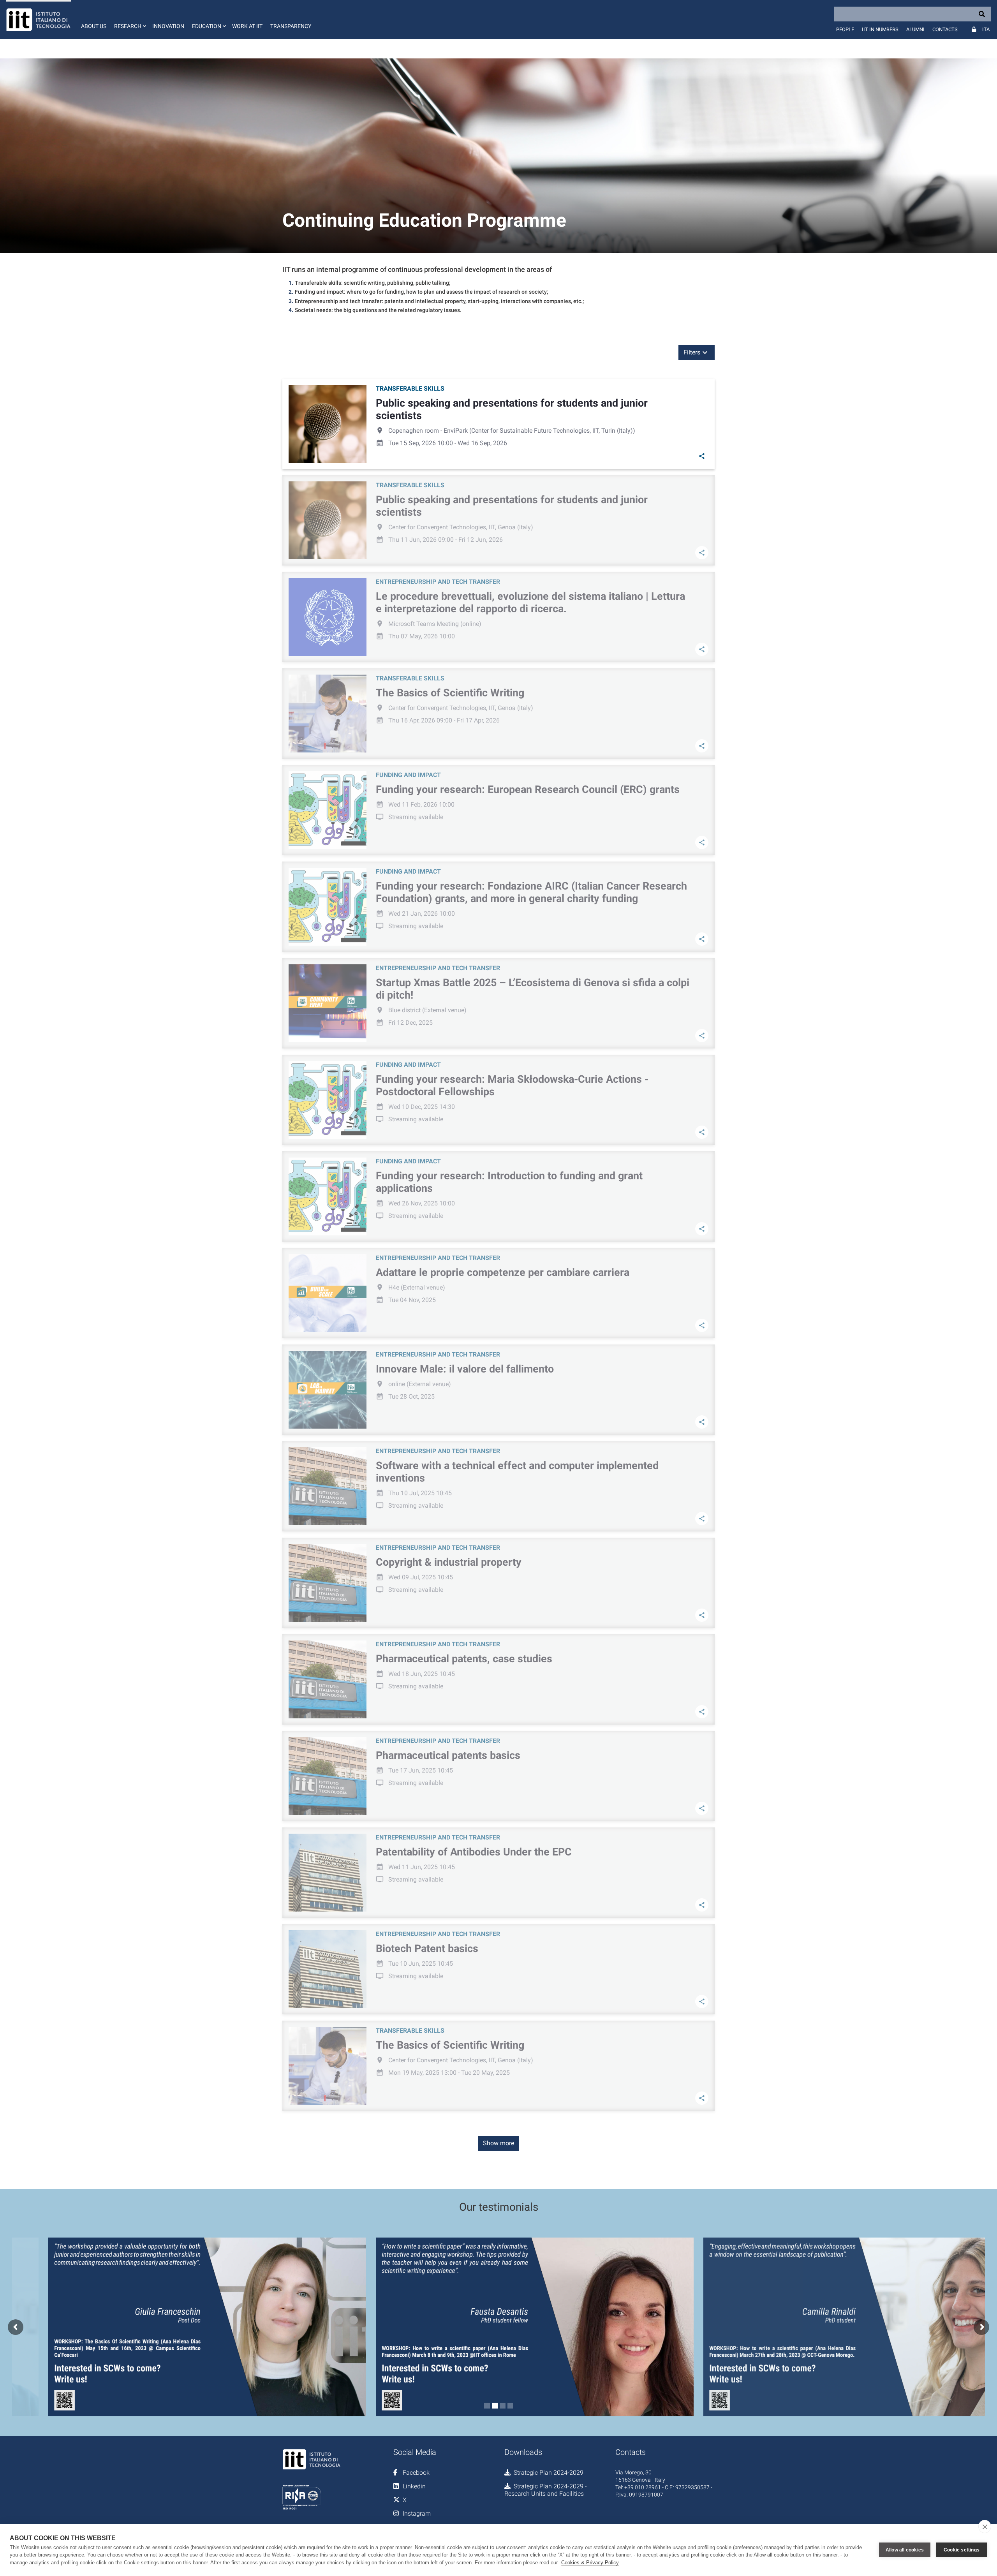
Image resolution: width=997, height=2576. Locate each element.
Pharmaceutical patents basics (448, 1755)
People (845, 29)
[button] (129, 19)
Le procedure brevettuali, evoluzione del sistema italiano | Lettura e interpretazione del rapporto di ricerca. (530, 603)
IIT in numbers (880, 29)
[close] (985, 2527)
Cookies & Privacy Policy (590, 2563)
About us (94, 26)
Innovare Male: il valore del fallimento (465, 1369)
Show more (498, 2143)
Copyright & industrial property (449, 1562)
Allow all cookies (905, 2550)
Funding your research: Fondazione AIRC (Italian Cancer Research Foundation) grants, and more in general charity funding (531, 892)
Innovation (168, 26)
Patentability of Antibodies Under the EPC (474, 1852)
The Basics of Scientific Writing (450, 693)
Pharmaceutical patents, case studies (464, 1659)
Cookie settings (962, 2550)
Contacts (945, 29)
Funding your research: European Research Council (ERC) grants (528, 789)
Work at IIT (247, 26)
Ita (986, 29)
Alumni (915, 29)
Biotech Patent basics (427, 1949)
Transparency (291, 26)
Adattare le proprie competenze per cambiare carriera (503, 1272)
